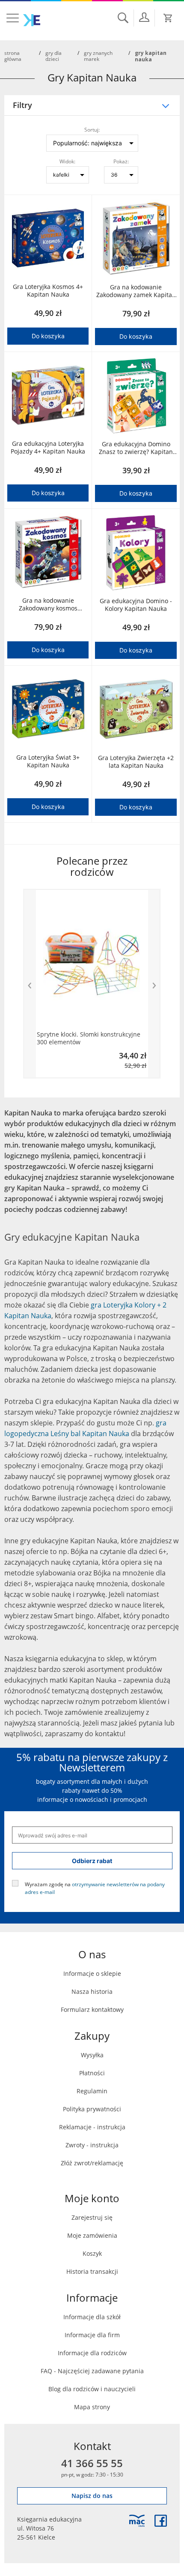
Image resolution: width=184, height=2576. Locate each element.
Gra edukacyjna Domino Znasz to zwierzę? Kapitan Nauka (136, 448)
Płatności (92, 2073)
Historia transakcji (92, 2271)
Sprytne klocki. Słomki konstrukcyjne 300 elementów (89, 1038)
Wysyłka (92, 2055)
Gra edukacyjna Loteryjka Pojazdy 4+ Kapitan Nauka (48, 448)
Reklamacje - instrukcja (92, 2127)
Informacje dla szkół (92, 2317)
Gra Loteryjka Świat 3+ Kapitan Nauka (48, 761)
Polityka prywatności (92, 2109)
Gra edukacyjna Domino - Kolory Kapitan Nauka (136, 605)
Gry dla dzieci (53, 56)
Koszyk (92, 2253)
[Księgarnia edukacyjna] (137, 2521)
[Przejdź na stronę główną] (32, 20)
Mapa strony (92, 2407)
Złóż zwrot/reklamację (92, 2163)
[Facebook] (161, 2521)
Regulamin (92, 2091)
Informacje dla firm (92, 2335)
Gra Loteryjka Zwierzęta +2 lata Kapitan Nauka (136, 762)
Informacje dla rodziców (92, 2353)
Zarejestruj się (92, 2217)
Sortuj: (92, 129)
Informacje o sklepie (92, 1973)
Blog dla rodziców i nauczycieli (92, 2389)
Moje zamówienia (92, 2235)
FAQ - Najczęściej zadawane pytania (92, 2371)
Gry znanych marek (98, 56)
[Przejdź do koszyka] (168, 18)
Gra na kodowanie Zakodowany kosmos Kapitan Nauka (48, 604)
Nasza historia (92, 1991)
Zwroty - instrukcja (92, 2145)
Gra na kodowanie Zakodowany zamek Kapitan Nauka (136, 291)
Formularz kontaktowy (92, 2009)
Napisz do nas (92, 2496)
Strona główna (13, 56)
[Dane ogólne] (144, 17)
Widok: (67, 161)
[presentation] (30, 984)
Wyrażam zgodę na (95, 1888)
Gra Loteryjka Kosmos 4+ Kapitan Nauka (48, 291)
